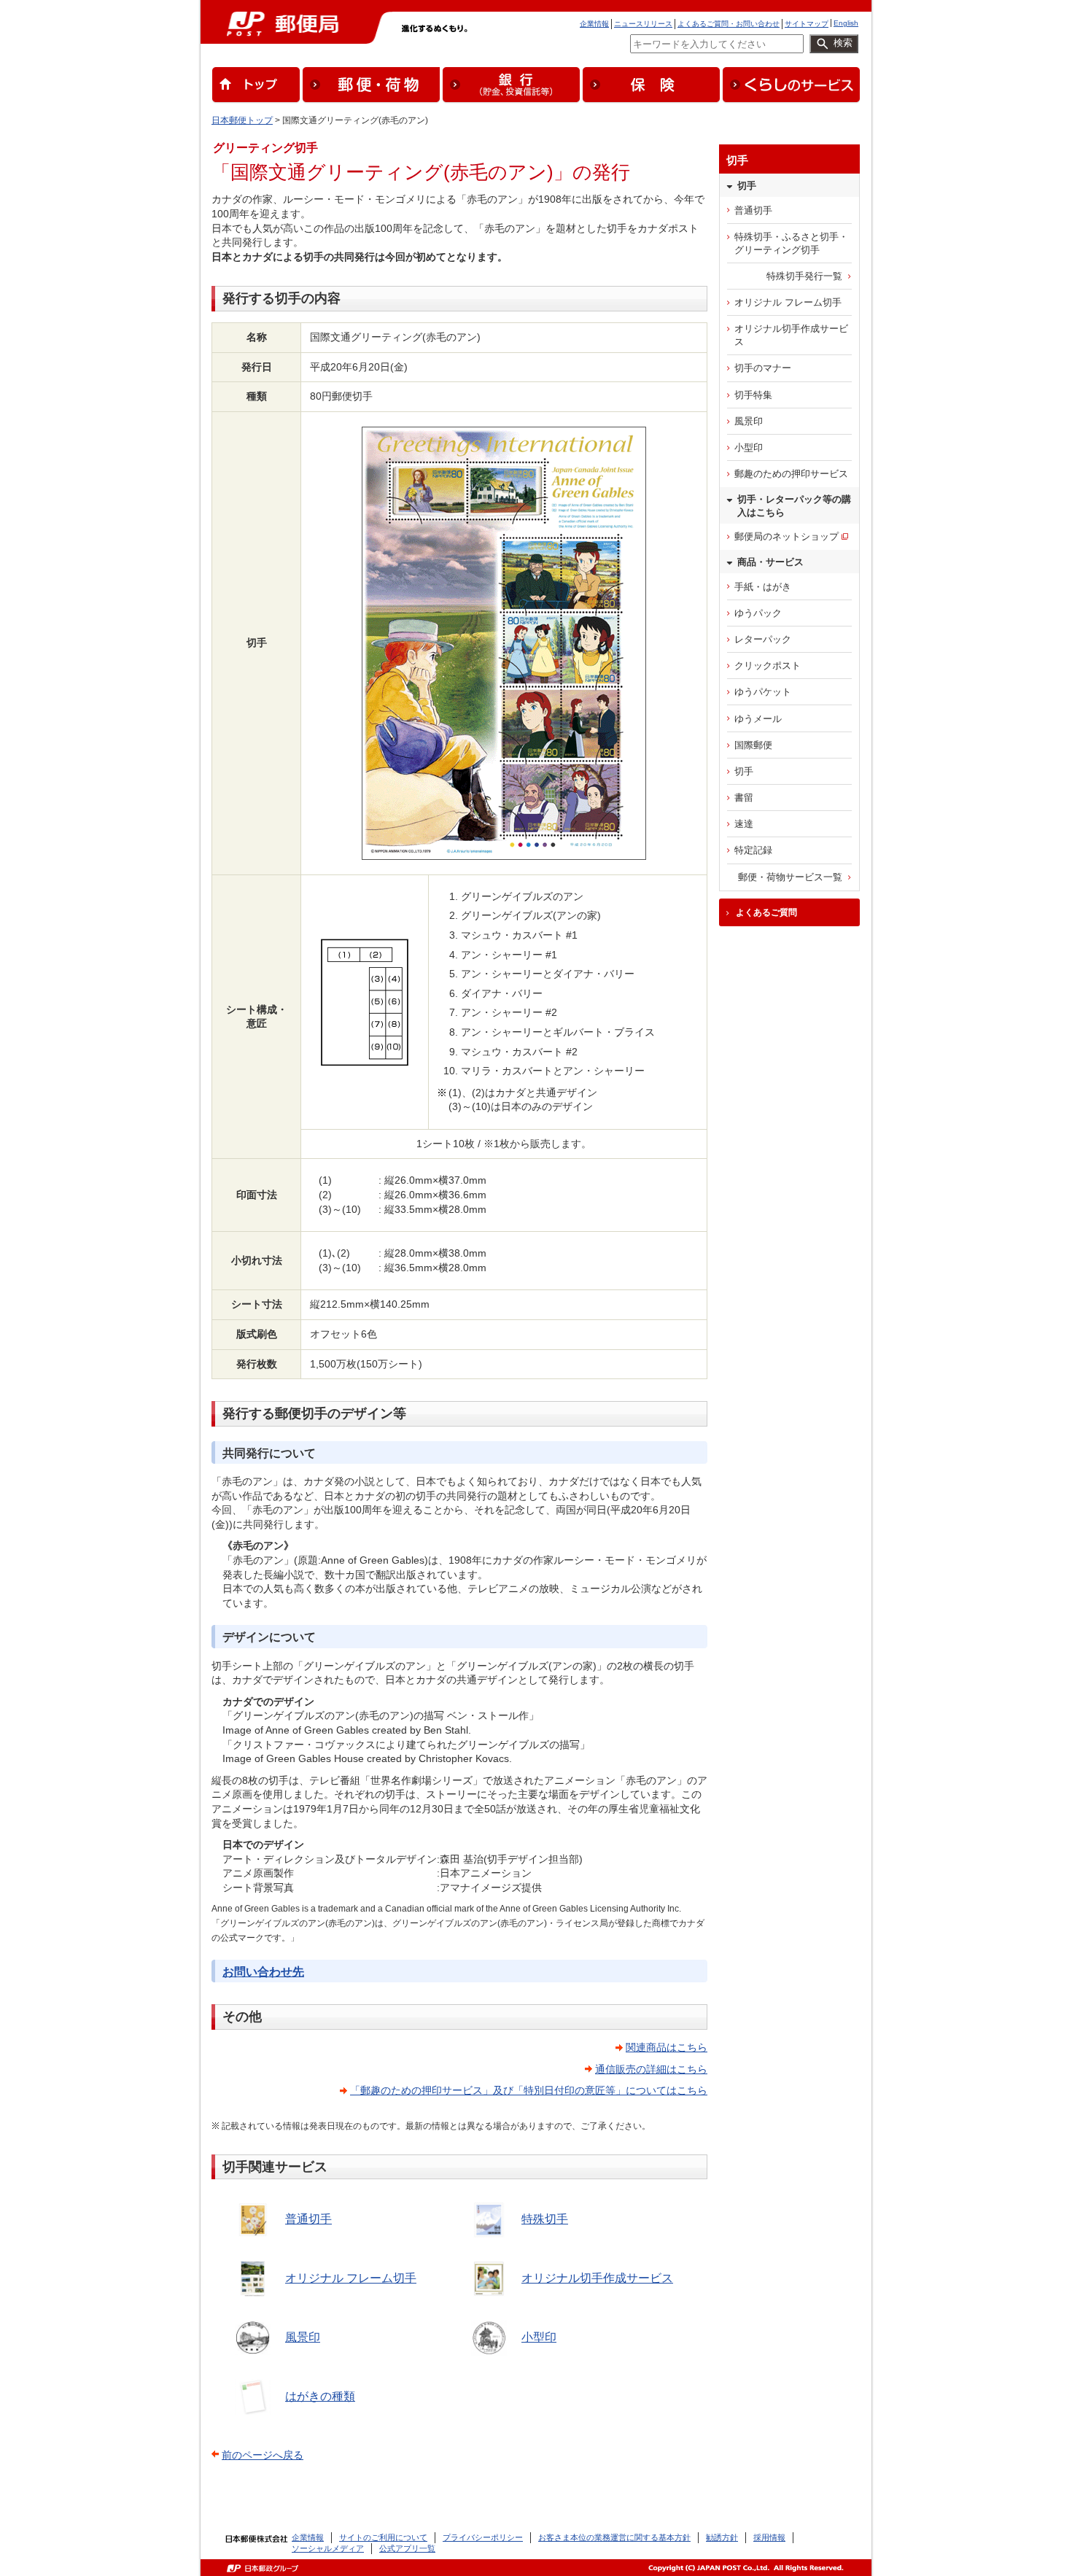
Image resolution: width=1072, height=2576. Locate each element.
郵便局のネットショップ (786, 536)
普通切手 (308, 2219)
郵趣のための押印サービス (791, 474)
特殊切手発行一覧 (804, 276)
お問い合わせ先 (263, 1972)
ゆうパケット (763, 692)
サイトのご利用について (383, 2537)
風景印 (303, 2337)
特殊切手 (545, 2219)
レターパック (763, 639)
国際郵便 (753, 745)
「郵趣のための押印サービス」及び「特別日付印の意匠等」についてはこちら (529, 2090)
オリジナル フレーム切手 (351, 2278)
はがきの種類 (320, 2396)
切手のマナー (763, 368)
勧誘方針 (722, 2537)
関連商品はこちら (667, 2047)
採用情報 (769, 2537)
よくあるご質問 (766, 912)
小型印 (539, 2337)
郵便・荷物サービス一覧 (790, 877)
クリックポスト (768, 666)
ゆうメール (758, 719)
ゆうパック (758, 613)
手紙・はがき (763, 587)
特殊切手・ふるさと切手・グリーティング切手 (791, 243)
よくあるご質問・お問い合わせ (729, 24)
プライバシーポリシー (483, 2537)
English (846, 23)
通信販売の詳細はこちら (651, 2069)
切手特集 (753, 395)
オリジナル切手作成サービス (597, 2278)
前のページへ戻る (263, 2455)
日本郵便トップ (242, 120)
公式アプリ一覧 (407, 2548)
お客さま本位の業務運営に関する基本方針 (614, 2537)
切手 (744, 771)
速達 (744, 824)
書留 (744, 798)
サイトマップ (807, 24)
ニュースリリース (643, 24)
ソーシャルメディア (328, 2548)
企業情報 (594, 24)
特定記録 (753, 850)
